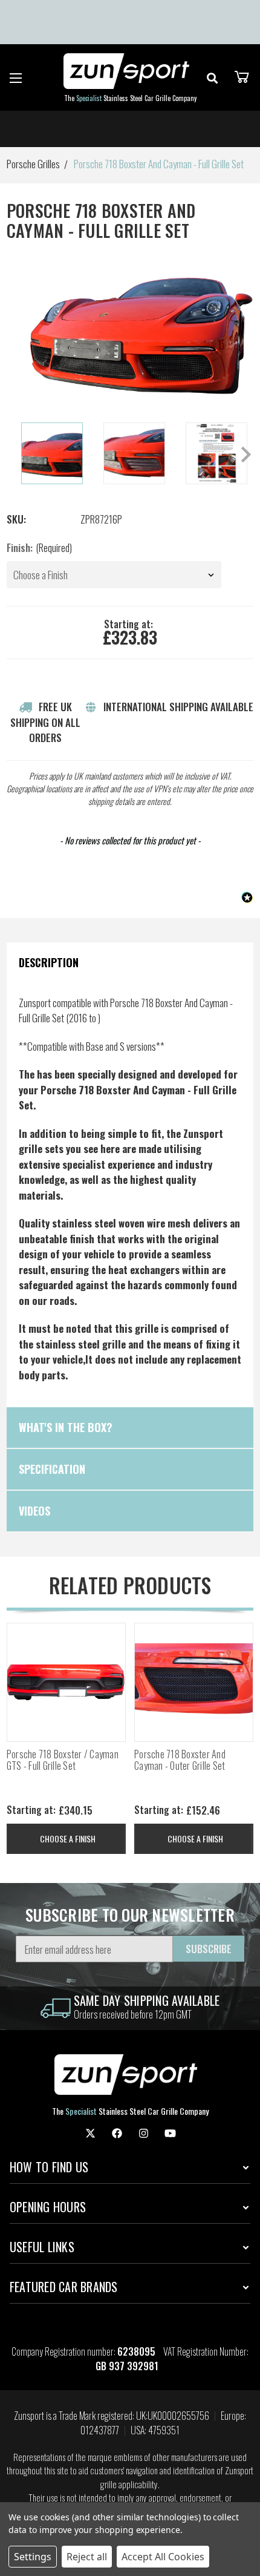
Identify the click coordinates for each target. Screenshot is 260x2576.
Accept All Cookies (163, 2557)
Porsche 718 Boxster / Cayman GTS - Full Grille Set (63, 1760)
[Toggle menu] (16, 78)
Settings (33, 2557)
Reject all (87, 2557)
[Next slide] (245, 455)
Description (49, 962)
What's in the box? (66, 1427)
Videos (34, 1511)
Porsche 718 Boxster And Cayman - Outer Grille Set (180, 1760)
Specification (52, 1469)
